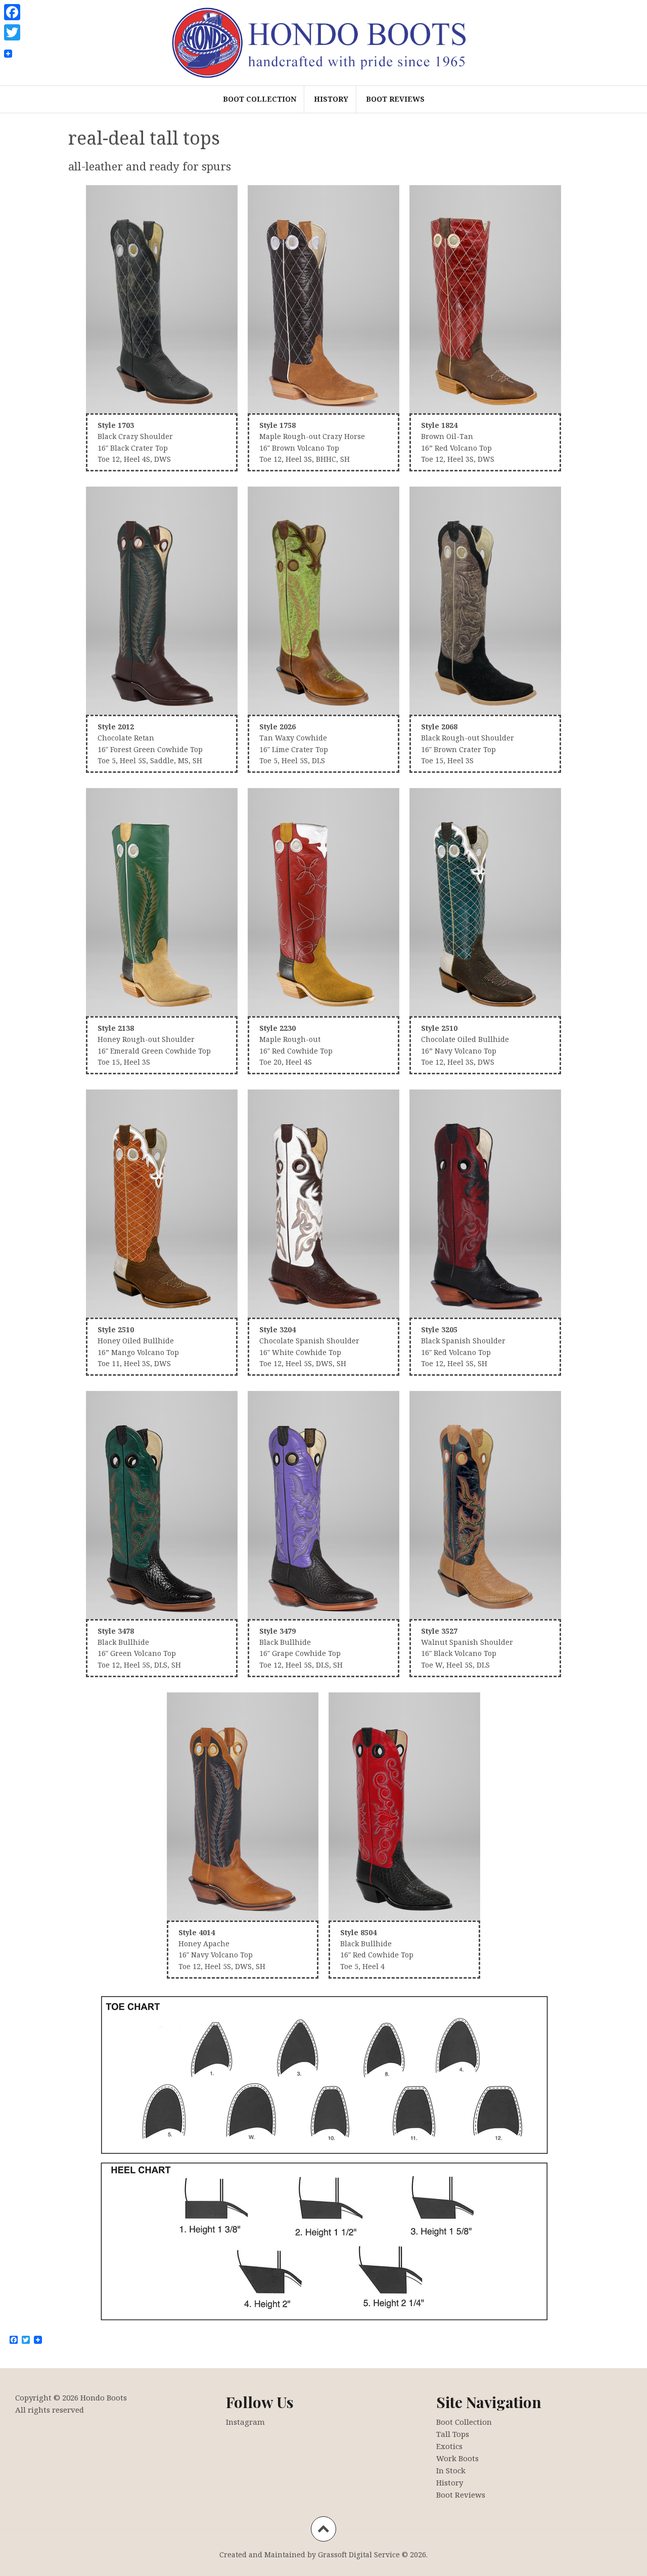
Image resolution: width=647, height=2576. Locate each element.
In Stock (451, 2470)
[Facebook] (12, 12)
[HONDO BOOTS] (323, 42)
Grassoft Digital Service (359, 2555)
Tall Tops (453, 2434)
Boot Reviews (395, 99)
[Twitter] (12, 32)
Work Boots (457, 2458)
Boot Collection (260, 99)
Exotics (449, 2446)
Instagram (245, 2422)
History (331, 99)
